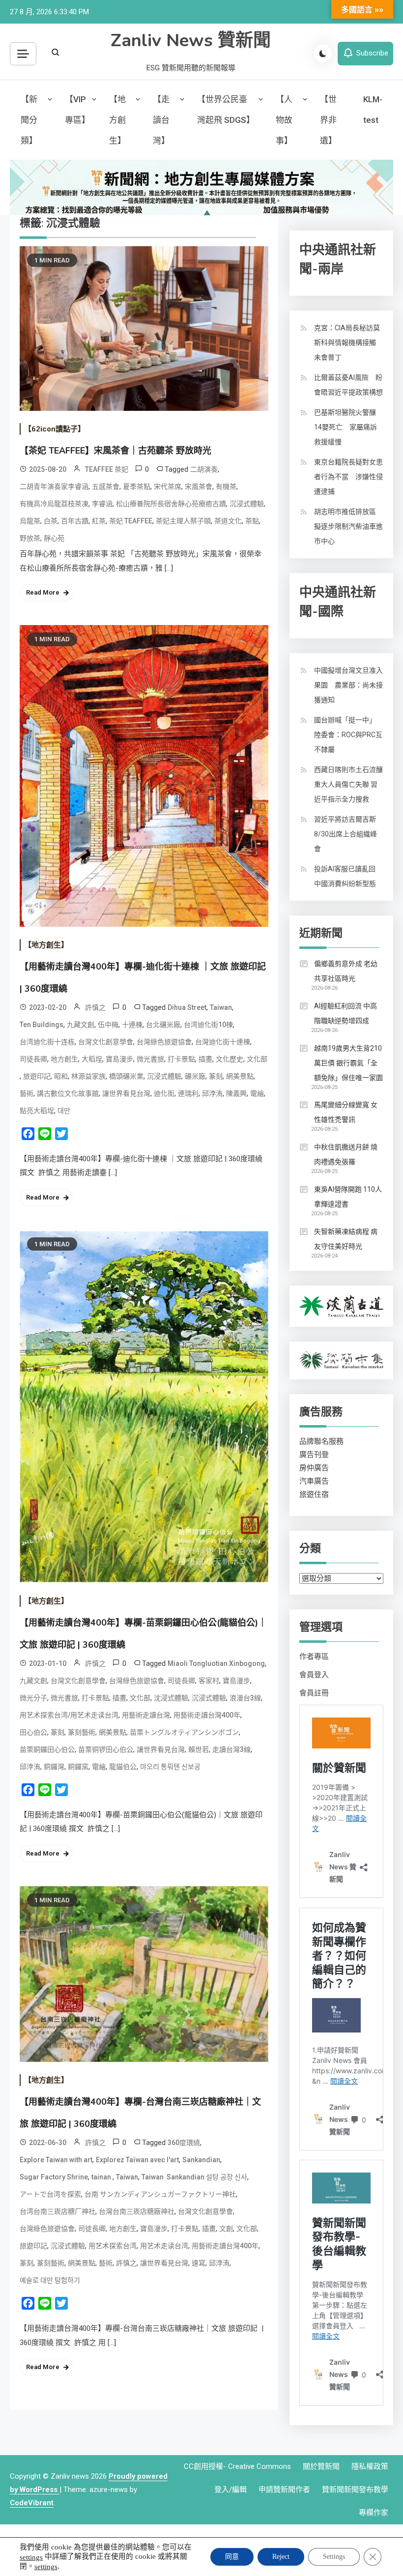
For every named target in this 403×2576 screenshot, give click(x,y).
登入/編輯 (230, 2490)
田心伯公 (33, 1732)
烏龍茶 (30, 521)
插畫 (205, 1059)
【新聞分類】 (29, 120)
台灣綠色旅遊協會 (164, 1042)
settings (31, 2557)
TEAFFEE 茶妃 (107, 469)
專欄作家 (374, 2513)
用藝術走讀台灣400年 (207, 1715)
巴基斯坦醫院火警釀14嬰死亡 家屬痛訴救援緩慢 (345, 427)
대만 (64, 1111)
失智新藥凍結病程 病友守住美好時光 (346, 1239)
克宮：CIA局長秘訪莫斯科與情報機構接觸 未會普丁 (348, 343)
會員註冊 (314, 1693)
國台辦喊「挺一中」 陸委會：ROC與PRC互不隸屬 (348, 735)
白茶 (51, 521)
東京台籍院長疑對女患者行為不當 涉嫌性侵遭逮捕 (348, 477)
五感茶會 (106, 487)
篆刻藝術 (82, 1732)
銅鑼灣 (54, 1767)
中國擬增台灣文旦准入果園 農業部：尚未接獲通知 (348, 685)
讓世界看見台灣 (126, 1093)
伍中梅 (108, 1025)
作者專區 (314, 1657)
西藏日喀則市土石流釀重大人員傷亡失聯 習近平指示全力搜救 (348, 784)
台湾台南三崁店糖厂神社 (58, 2211)
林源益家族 (88, 1076)
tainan (102, 2177)
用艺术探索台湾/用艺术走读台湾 (69, 1715)
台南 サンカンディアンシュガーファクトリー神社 (160, 2194)
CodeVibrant (32, 2503)
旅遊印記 (37, 1076)
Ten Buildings (42, 1025)
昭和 (61, 1076)
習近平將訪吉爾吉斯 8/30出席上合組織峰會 (345, 834)
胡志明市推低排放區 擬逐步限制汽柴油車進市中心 (348, 526)
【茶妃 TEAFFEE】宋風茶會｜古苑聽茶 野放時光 (115, 451)
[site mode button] (323, 54)
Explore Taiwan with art (56, 2160)
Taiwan (221, 1007)
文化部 (257, 1059)
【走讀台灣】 (161, 120)
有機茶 (226, 487)
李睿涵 (102, 504)
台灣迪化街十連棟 (223, 1042)
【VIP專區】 (77, 110)
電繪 (257, 1093)
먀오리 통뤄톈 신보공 (170, 1767)
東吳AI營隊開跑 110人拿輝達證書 (348, 1197)
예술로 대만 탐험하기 (50, 2280)
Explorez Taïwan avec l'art (137, 2160)
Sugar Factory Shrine (54, 2177)
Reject (281, 2557)
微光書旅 (150, 1059)
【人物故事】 (284, 120)
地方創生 (64, 1059)
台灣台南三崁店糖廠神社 (137, 2211)
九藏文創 (81, 1025)
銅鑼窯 (78, 1767)
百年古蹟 (75, 521)
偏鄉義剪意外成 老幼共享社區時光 (346, 971)
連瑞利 (188, 1093)
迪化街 (164, 1093)
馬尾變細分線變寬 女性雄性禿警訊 (346, 1112)
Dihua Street (187, 1007)
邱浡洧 (212, 1093)
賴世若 (199, 1749)
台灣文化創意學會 (106, 1042)
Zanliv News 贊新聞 (191, 41)
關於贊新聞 (321, 2466)
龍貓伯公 (123, 1767)
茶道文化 (228, 521)
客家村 (209, 1681)
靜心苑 (54, 538)
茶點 (252, 521)
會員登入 (314, 1675)
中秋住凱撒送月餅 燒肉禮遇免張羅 (346, 1154)
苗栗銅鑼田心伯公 (47, 1749)
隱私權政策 (370, 2466)
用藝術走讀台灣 (146, 1715)
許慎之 (95, 1007)
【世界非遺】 (328, 120)
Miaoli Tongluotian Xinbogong (216, 1663)
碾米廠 (195, 1076)
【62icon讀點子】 (55, 429)
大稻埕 (92, 1059)
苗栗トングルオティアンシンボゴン (184, 1732)
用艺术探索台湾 (113, 2246)
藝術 (27, 1093)
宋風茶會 (199, 487)
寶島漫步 (119, 1059)
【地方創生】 (117, 120)
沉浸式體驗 (247, 504)
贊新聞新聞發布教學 (355, 2490)
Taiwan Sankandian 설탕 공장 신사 (194, 2177)
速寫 (199, 2263)
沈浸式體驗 (171, 1698)
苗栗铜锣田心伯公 (106, 1749)
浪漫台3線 (245, 1698)
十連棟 (132, 1025)
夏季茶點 (137, 487)
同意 (232, 2557)
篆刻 (216, 1076)
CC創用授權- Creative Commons (237, 2466)
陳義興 (236, 1093)
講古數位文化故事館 (68, 1093)
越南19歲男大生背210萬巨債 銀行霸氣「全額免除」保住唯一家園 (348, 1063)
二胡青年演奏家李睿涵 (54, 487)
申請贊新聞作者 (284, 2490)
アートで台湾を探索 (50, 2194)
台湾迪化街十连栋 (47, 1042)
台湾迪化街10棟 (208, 1025)
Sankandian (201, 2160)
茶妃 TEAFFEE (131, 521)
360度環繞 (184, 2143)
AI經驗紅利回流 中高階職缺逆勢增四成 (345, 1013)
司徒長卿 (33, 1059)
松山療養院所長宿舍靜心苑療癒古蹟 (171, 504)
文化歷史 (230, 1059)
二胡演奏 (204, 469)
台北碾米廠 (163, 1025)
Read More (43, 592)
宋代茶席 (168, 487)
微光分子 (33, 1698)
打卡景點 (181, 1059)
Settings (334, 2557)
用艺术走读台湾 (164, 2246)
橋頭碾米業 (126, 1076)
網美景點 (240, 1076)
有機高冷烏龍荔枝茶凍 (54, 504)
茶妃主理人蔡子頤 (183, 521)
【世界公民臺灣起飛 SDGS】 (226, 110)
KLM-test (373, 110)
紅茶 (99, 521)
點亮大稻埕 (37, 1111)
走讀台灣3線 (231, 1749)
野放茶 (30, 538)
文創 (226, 2229)
